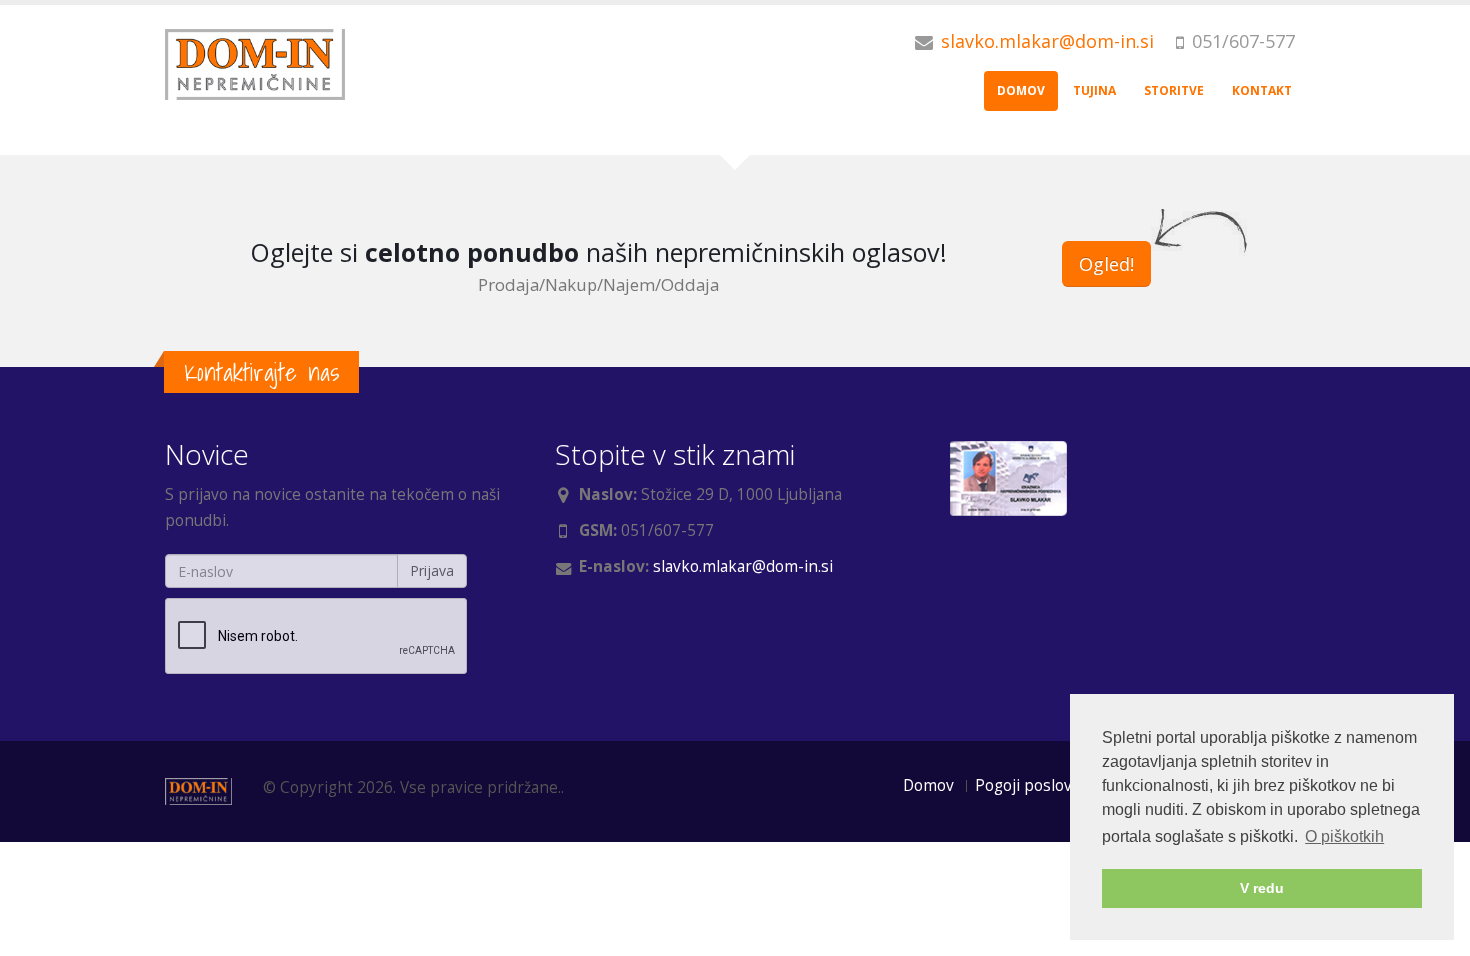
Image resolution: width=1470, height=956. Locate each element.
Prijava (432, 570)
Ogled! (1106, 264)
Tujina (1094, 90)
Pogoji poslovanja (1038, 785)
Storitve (1174, 90)
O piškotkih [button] (1344, 836)
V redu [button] (1262, 888)
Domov (1021, 90)
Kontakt (1262, 90)
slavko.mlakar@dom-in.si (1047, 41)
